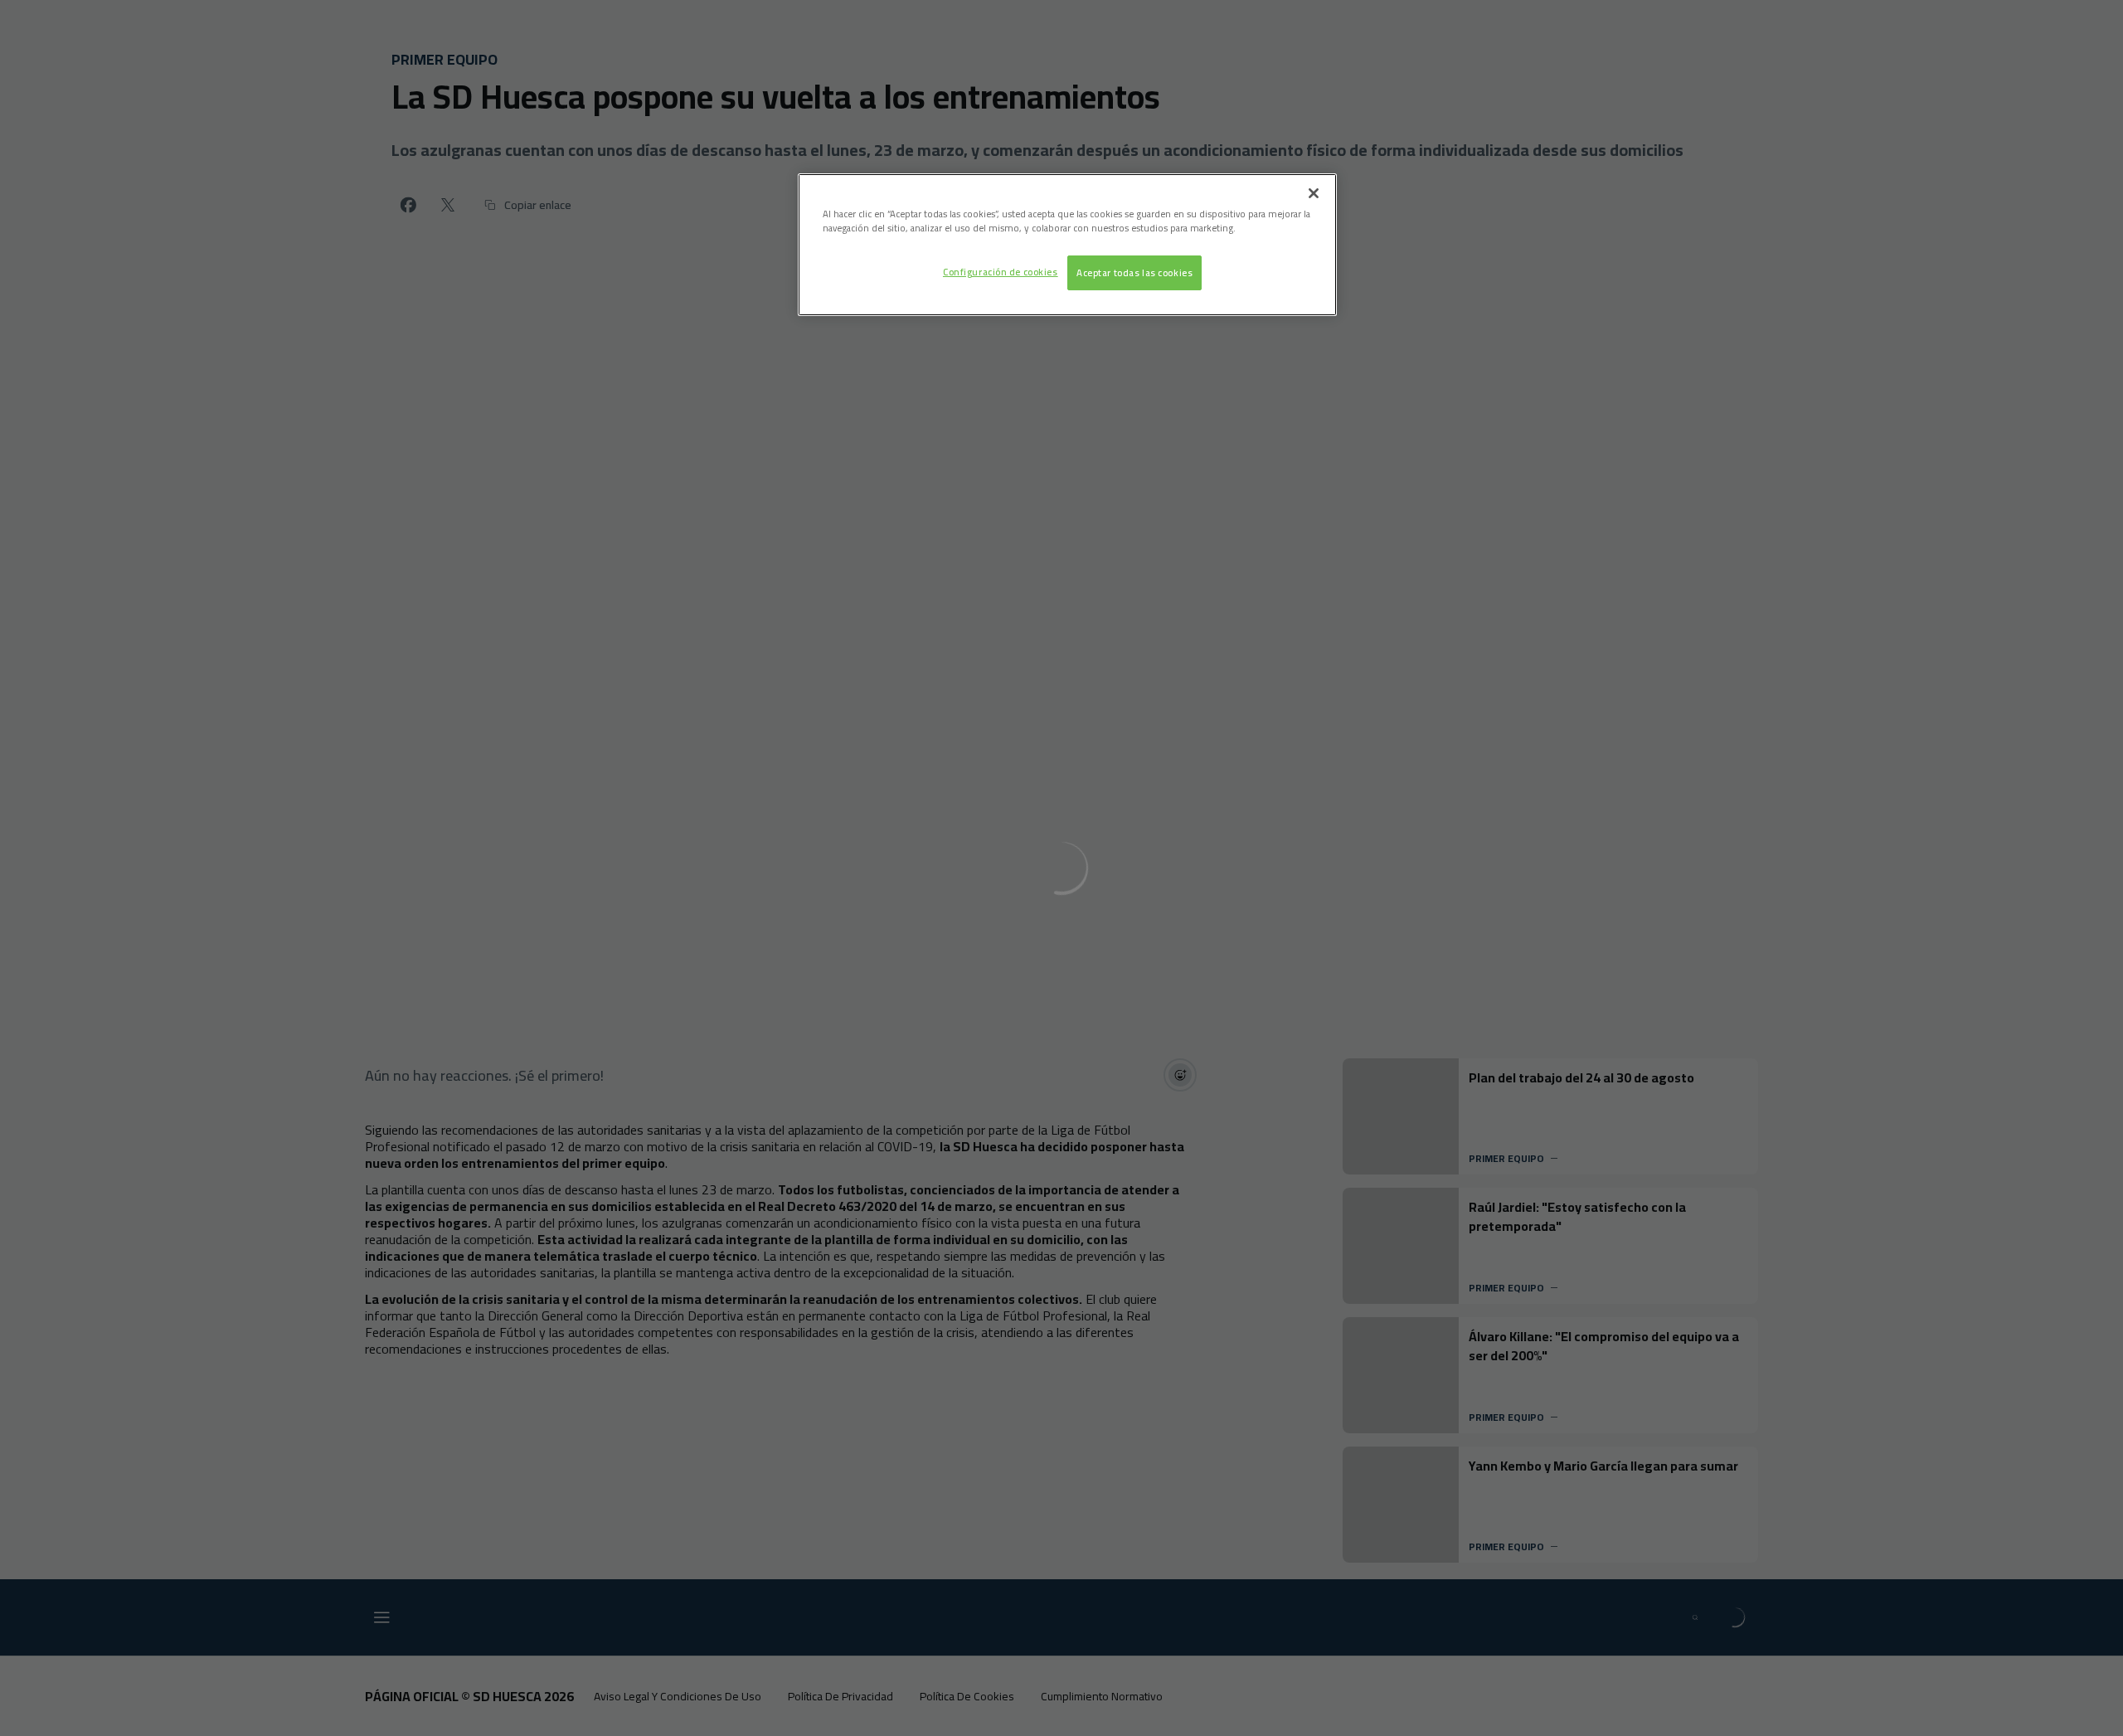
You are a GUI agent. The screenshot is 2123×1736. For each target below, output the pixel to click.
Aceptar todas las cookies (1134, 272)
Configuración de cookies (1001, 272)
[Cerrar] (1314, 193)
